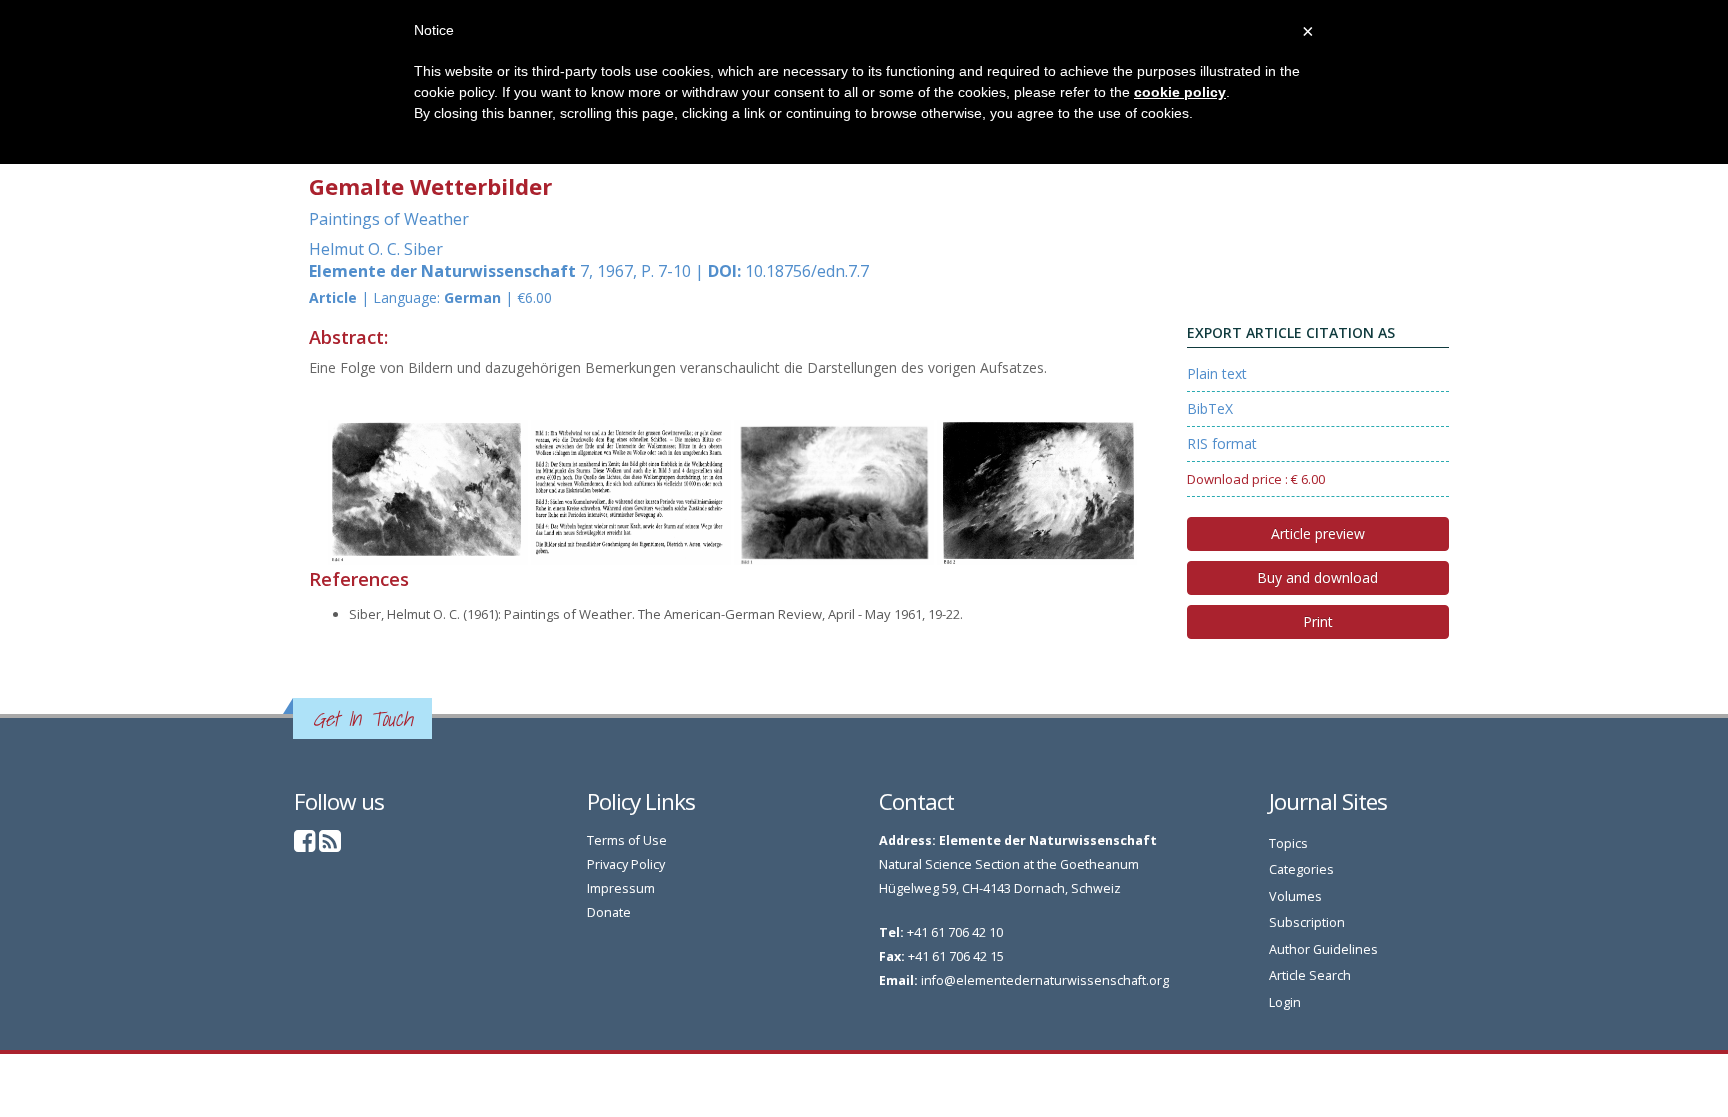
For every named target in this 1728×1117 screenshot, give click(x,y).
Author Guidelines (1323, 949)
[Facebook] (305, 845)
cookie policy (1180, 92)
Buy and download (1317, 577)
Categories (1301, 869)
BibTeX (1210, 408)
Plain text (1217, 373)
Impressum (621, 888)
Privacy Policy (626, 864)
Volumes (1295, 896)
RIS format (1222, 443)
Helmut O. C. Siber (376, 249)
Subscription (1307, 922)
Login (1285, 1002)
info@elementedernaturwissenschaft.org (1045, 980)
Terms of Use (627, 840)
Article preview (1318, 533)
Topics (1288, 843)
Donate (609, 912)
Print (1318, 621)
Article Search (1310, 975)
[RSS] (330, 845)
